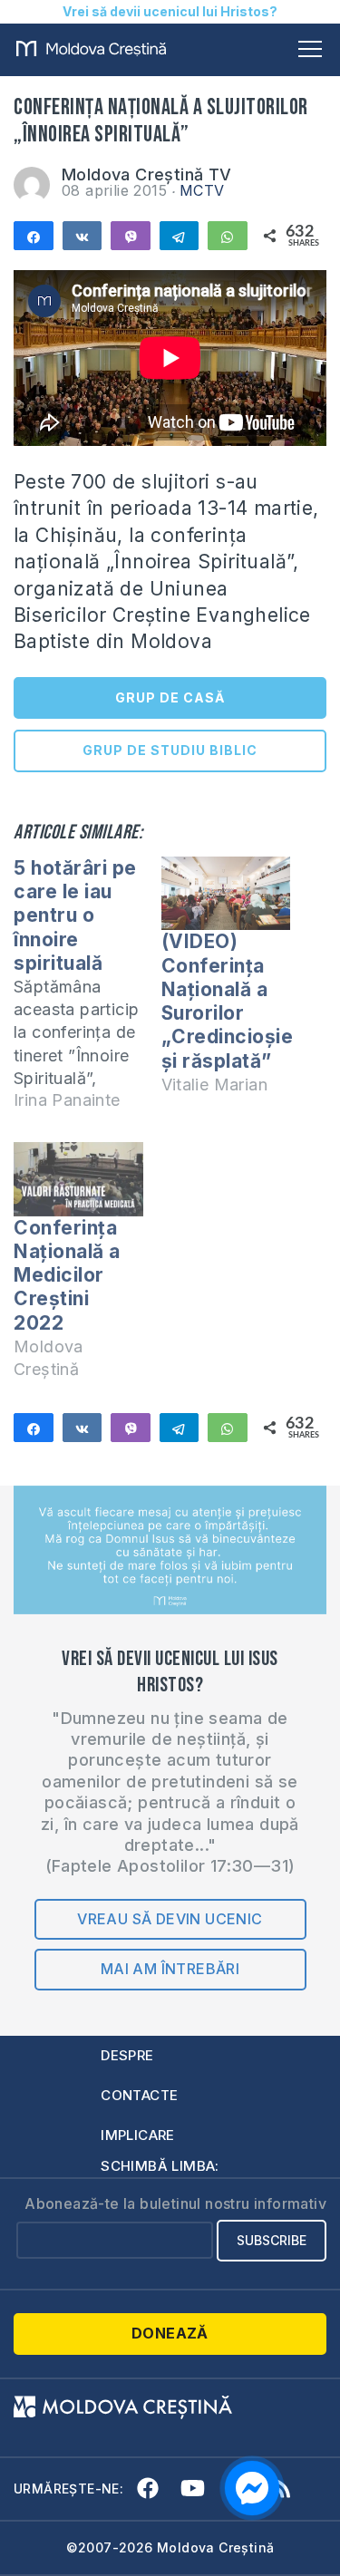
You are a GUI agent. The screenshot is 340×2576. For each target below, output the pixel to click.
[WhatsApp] (228, 236)
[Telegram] (180, 236)
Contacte (139, 2095)
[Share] (34, 236)
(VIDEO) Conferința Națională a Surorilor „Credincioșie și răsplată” (228, 1001)
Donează (170, 2333)
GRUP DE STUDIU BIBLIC (170, 750)
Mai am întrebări (170, 1969)
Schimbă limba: (160, 2166)
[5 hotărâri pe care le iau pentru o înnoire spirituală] (87, 992)
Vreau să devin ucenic (170, 1919)
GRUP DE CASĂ (170, 697)
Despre (127, 2055)
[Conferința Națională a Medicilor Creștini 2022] (78, 1179)
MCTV (202, 190)
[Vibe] (131, 236)
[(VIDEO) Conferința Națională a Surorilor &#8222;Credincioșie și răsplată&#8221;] (226, 893)
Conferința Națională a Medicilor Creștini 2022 (67, 1275)
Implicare (138, 2135)
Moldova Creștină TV (147, 174)
